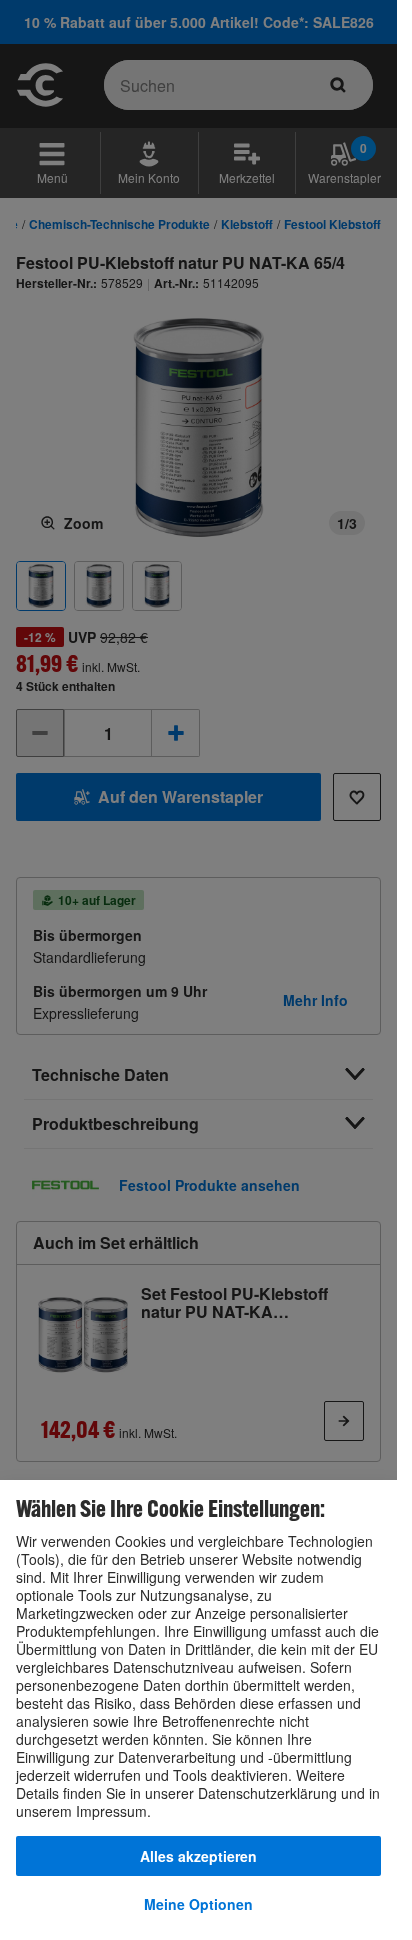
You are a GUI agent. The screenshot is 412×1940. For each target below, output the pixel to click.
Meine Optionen (198, 1904)
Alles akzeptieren (198, 1856)
